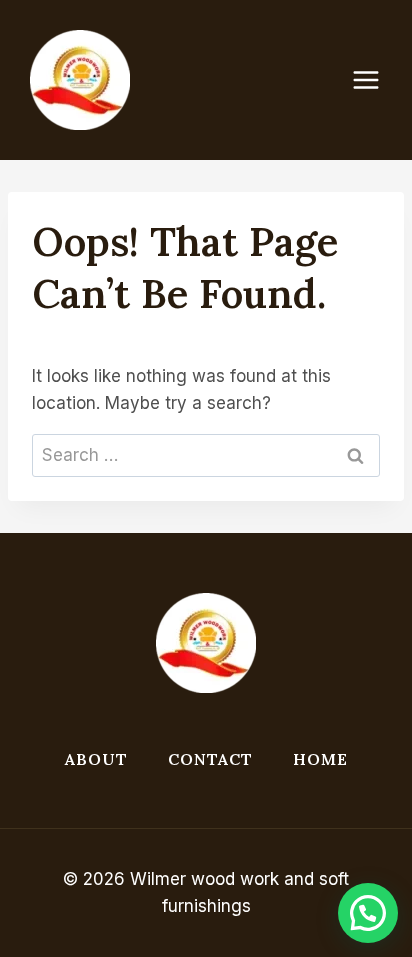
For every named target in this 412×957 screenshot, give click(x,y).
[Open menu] (376, 79)
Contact (210, 759)
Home (320, 759)
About (96, 759)
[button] (368, 913)
